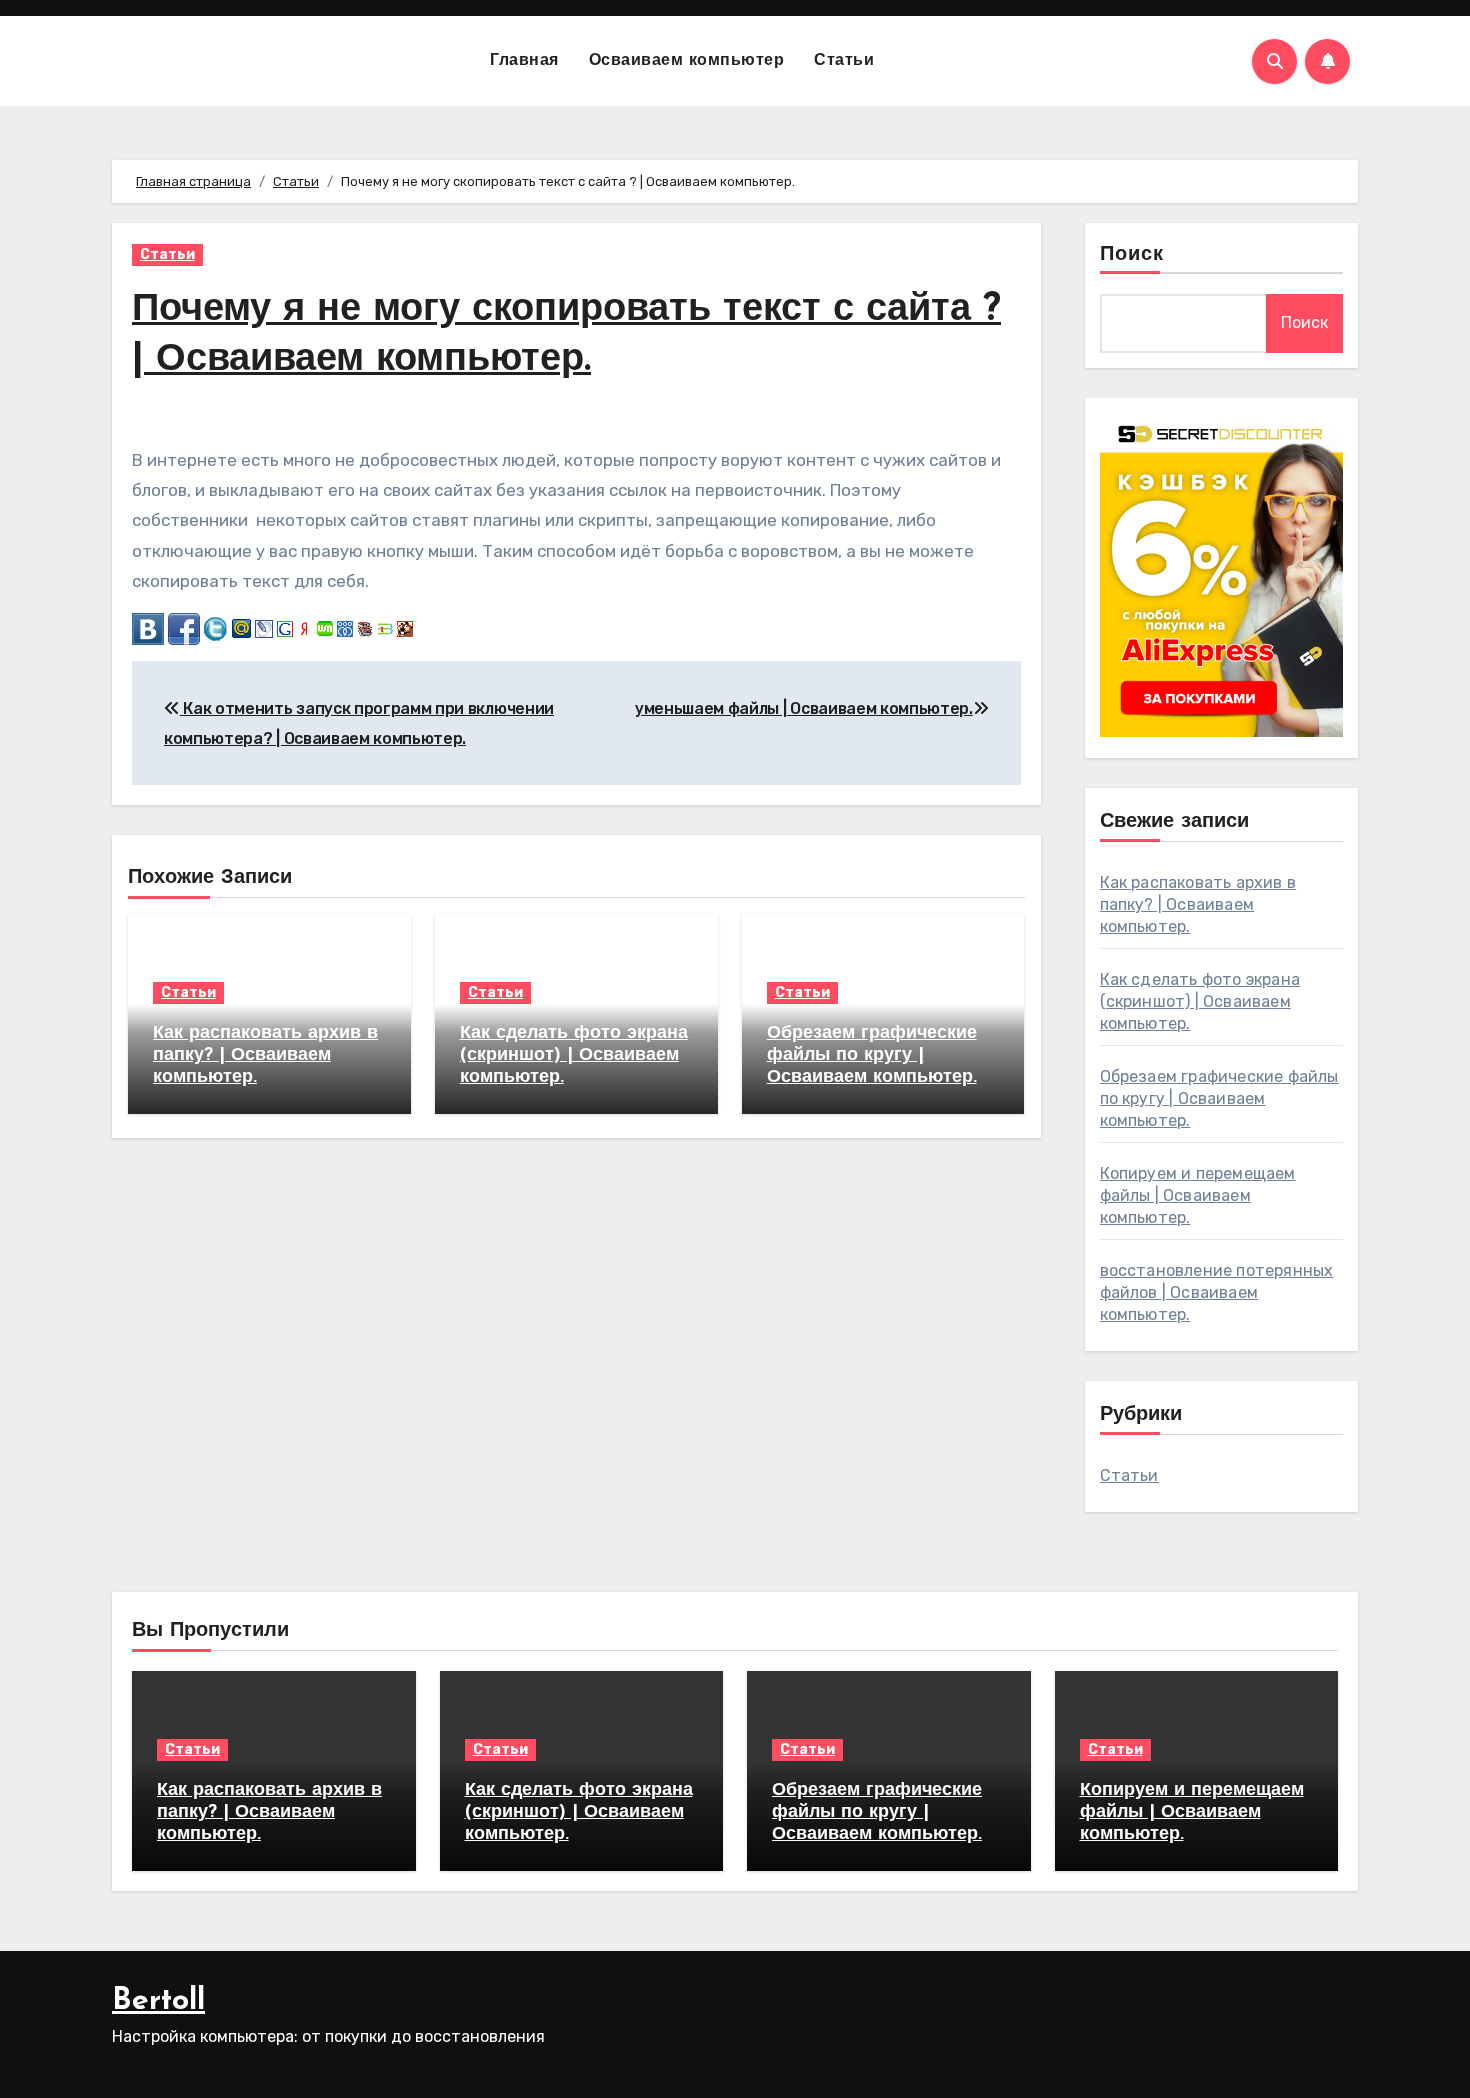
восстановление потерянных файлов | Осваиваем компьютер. (1217, 1292)
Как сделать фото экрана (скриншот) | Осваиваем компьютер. (574, 1055)
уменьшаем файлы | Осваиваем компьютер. (804, 708)
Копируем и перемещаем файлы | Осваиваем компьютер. (1198, 1195)
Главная (524, 61)
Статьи (844, 61)
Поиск (1132, 255)
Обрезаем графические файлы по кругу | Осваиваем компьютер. (872, 1055)
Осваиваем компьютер (687, 61)
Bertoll (158, 2001)
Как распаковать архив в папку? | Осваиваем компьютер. (265, 1055)
